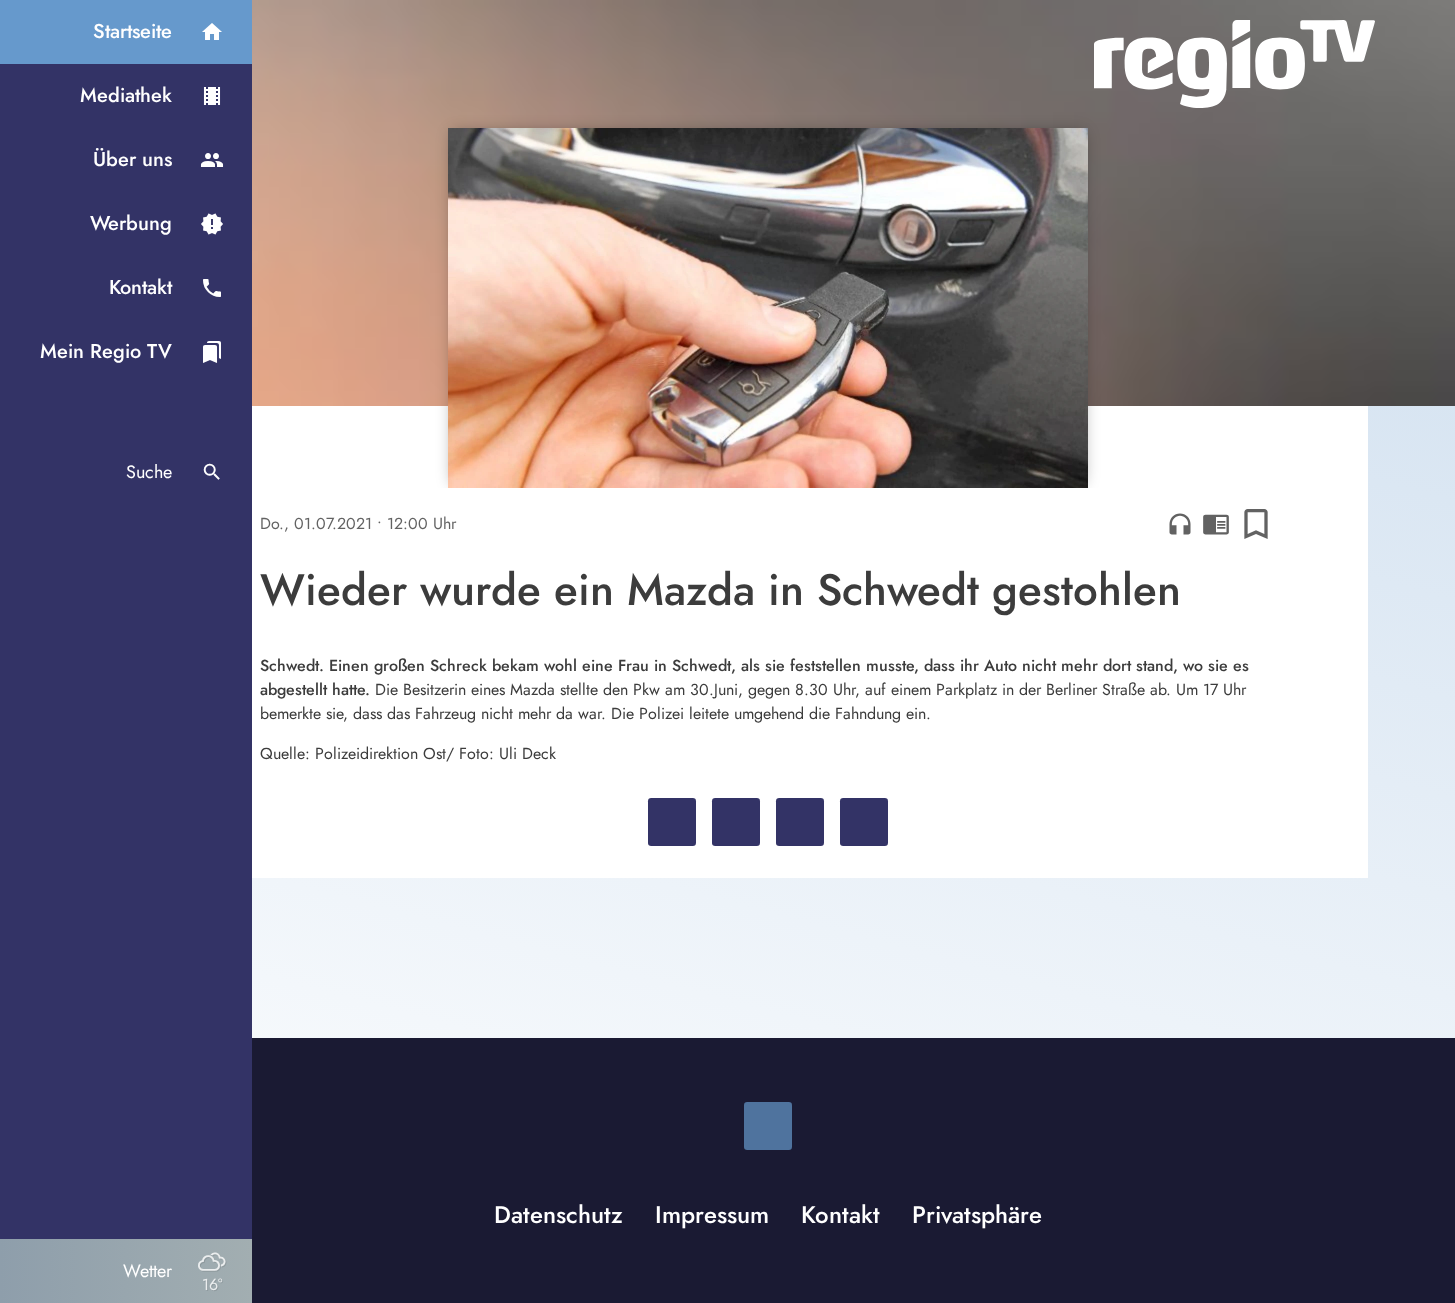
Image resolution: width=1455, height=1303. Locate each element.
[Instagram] (768, 1126)
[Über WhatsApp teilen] (800, 822)
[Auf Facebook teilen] (672, 822)
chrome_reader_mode (1216, 524)
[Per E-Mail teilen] (864, 822)
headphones (1180, 524)
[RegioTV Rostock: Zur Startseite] (1234, 64)
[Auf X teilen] (736, 822)
